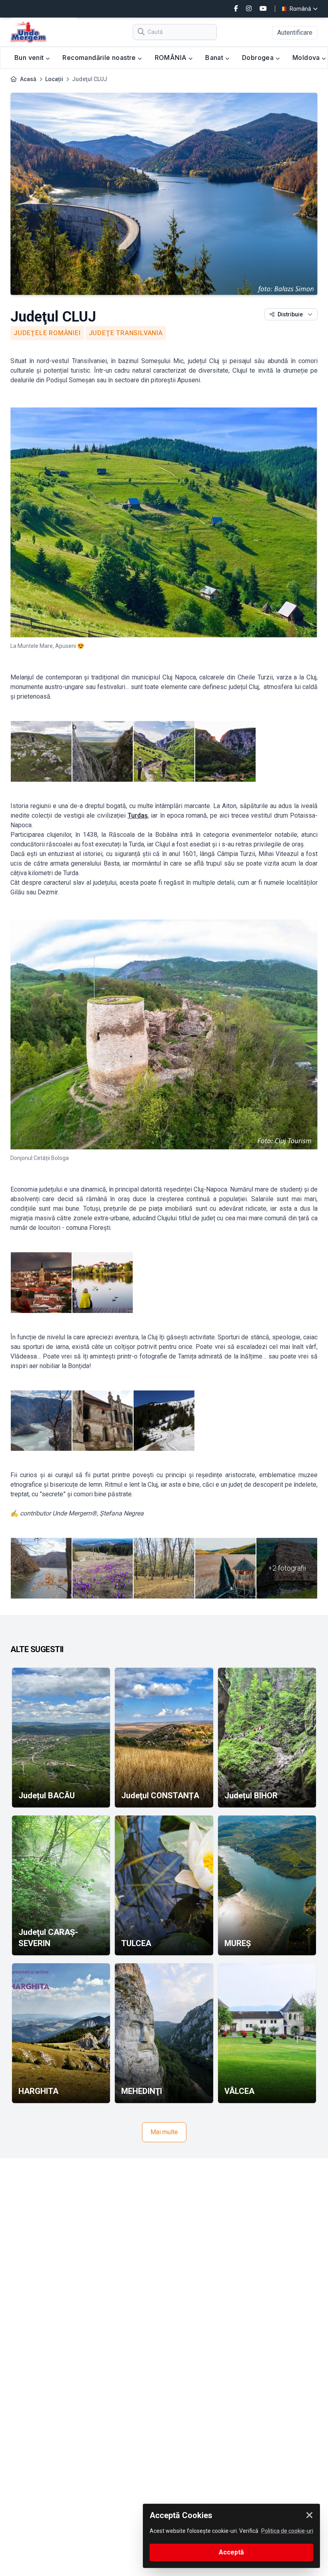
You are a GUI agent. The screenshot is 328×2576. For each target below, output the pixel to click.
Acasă (28, 79)
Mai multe (164, 2132)
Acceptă (231, 2552)
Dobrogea (259, 58)
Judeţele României (47, 333)
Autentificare (295, 33)
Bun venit (30, 58)
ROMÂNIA (172, 58)
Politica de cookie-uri (287, 2531)
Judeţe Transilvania (126, 333)
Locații (54, 79)
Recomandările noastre (100, 58)
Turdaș (138, 815)
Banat (215, 58)
